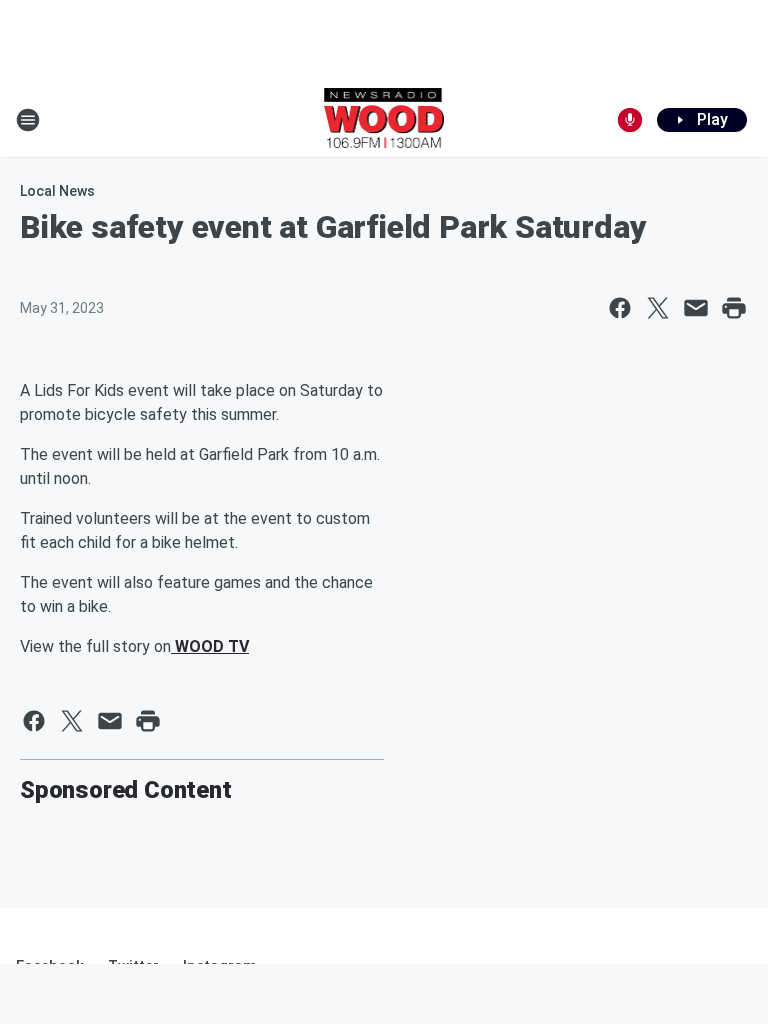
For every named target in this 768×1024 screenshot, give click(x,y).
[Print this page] (734, 308)
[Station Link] (384, 120)
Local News (57, 191)
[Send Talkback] (630, 120)
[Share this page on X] (658, 308)
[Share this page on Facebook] (620, 308)
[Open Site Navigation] (28, 120)
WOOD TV (210, 646)
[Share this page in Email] (696, 308)
